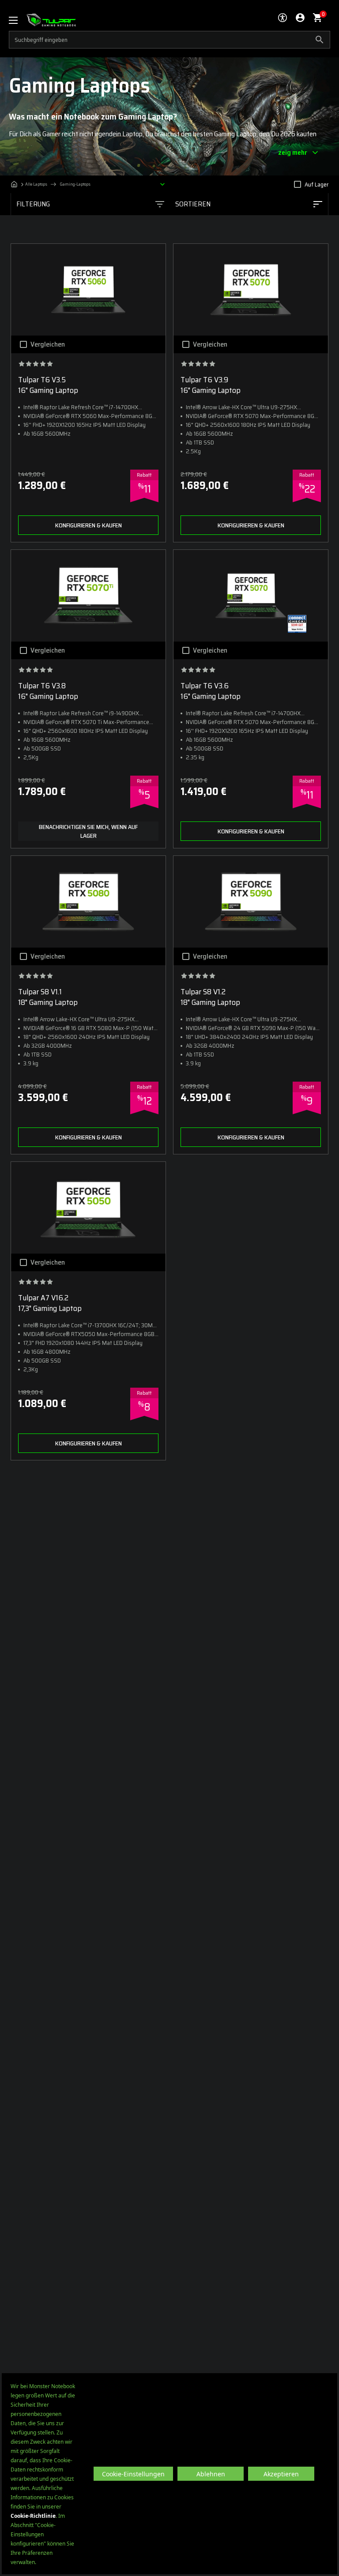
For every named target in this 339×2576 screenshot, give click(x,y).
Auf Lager (316, 184)
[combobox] (249, 204)
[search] (169, 40)
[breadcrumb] (90, 184)
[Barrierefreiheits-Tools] (282, 18)
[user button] (300, 18)
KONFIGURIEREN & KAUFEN (89, 525)
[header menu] (18, 20)
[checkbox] (298, 184)
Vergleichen (48, 344)
